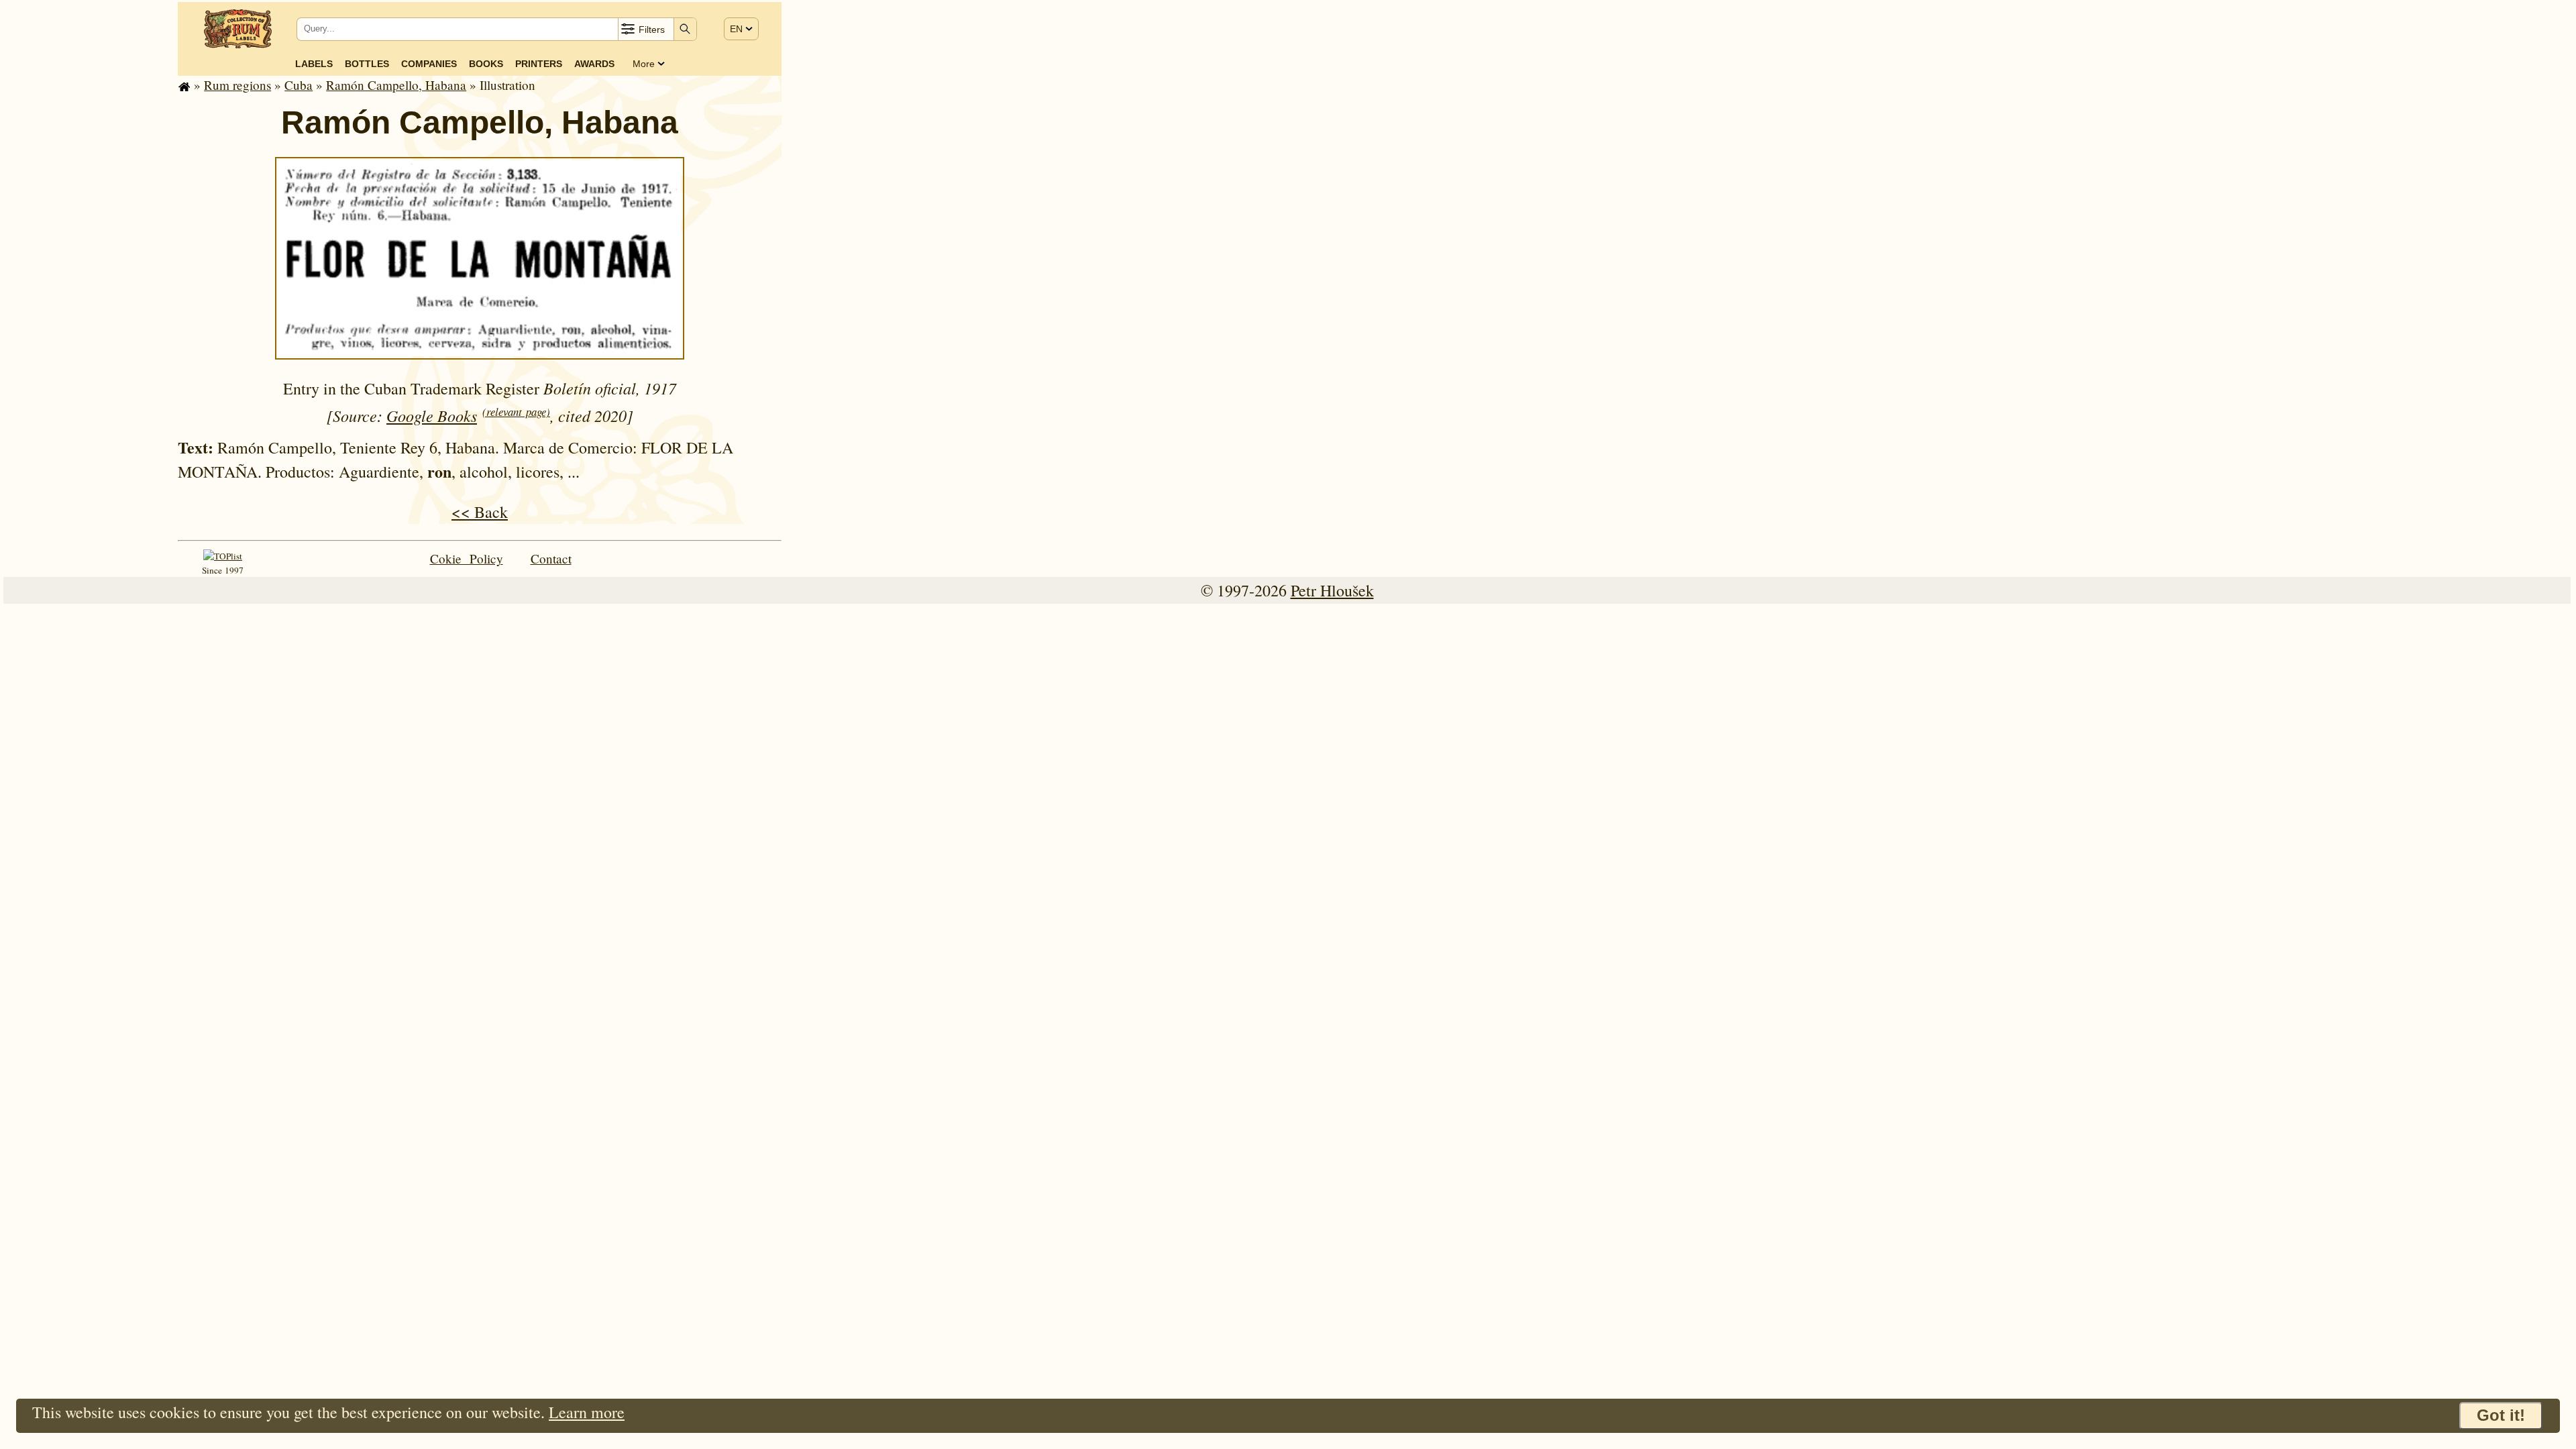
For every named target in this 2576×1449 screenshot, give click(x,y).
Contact (551, 558)
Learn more (587, 1412)
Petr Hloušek (1332, 590)
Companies (429, 64)
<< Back (480, 512)
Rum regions (237, 85)
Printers (539, 64)
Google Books (432, 415)
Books (486, 64)
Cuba (299, 85)
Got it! (2501, 1415)
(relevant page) (516, 412)
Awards (594, 64)
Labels (314, 64)
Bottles (367, 64)
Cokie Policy (467, 558)
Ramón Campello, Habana (396, 85)
